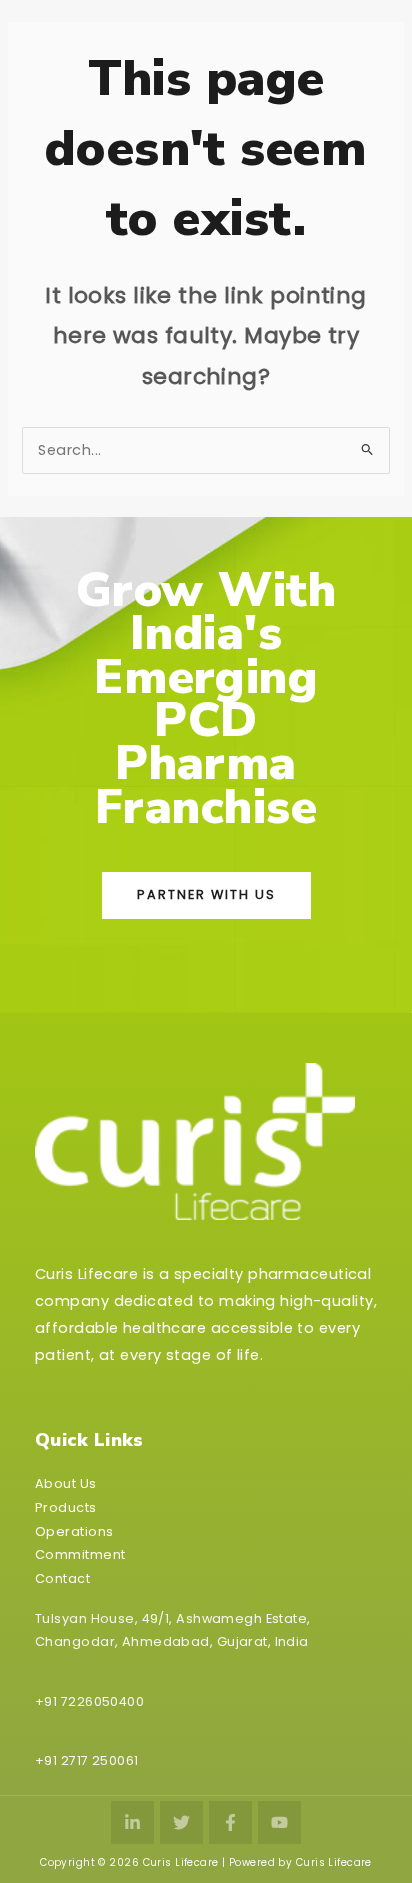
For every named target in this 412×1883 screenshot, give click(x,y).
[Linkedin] (132, 1822)
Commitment (80, 1554)
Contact (62, 1578)
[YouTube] (279, 1822)
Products (66, 1507)
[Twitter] (181, 1822)
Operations (74, 1531)
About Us (66, 1483)
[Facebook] (230, 1822)
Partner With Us (206, 894)
